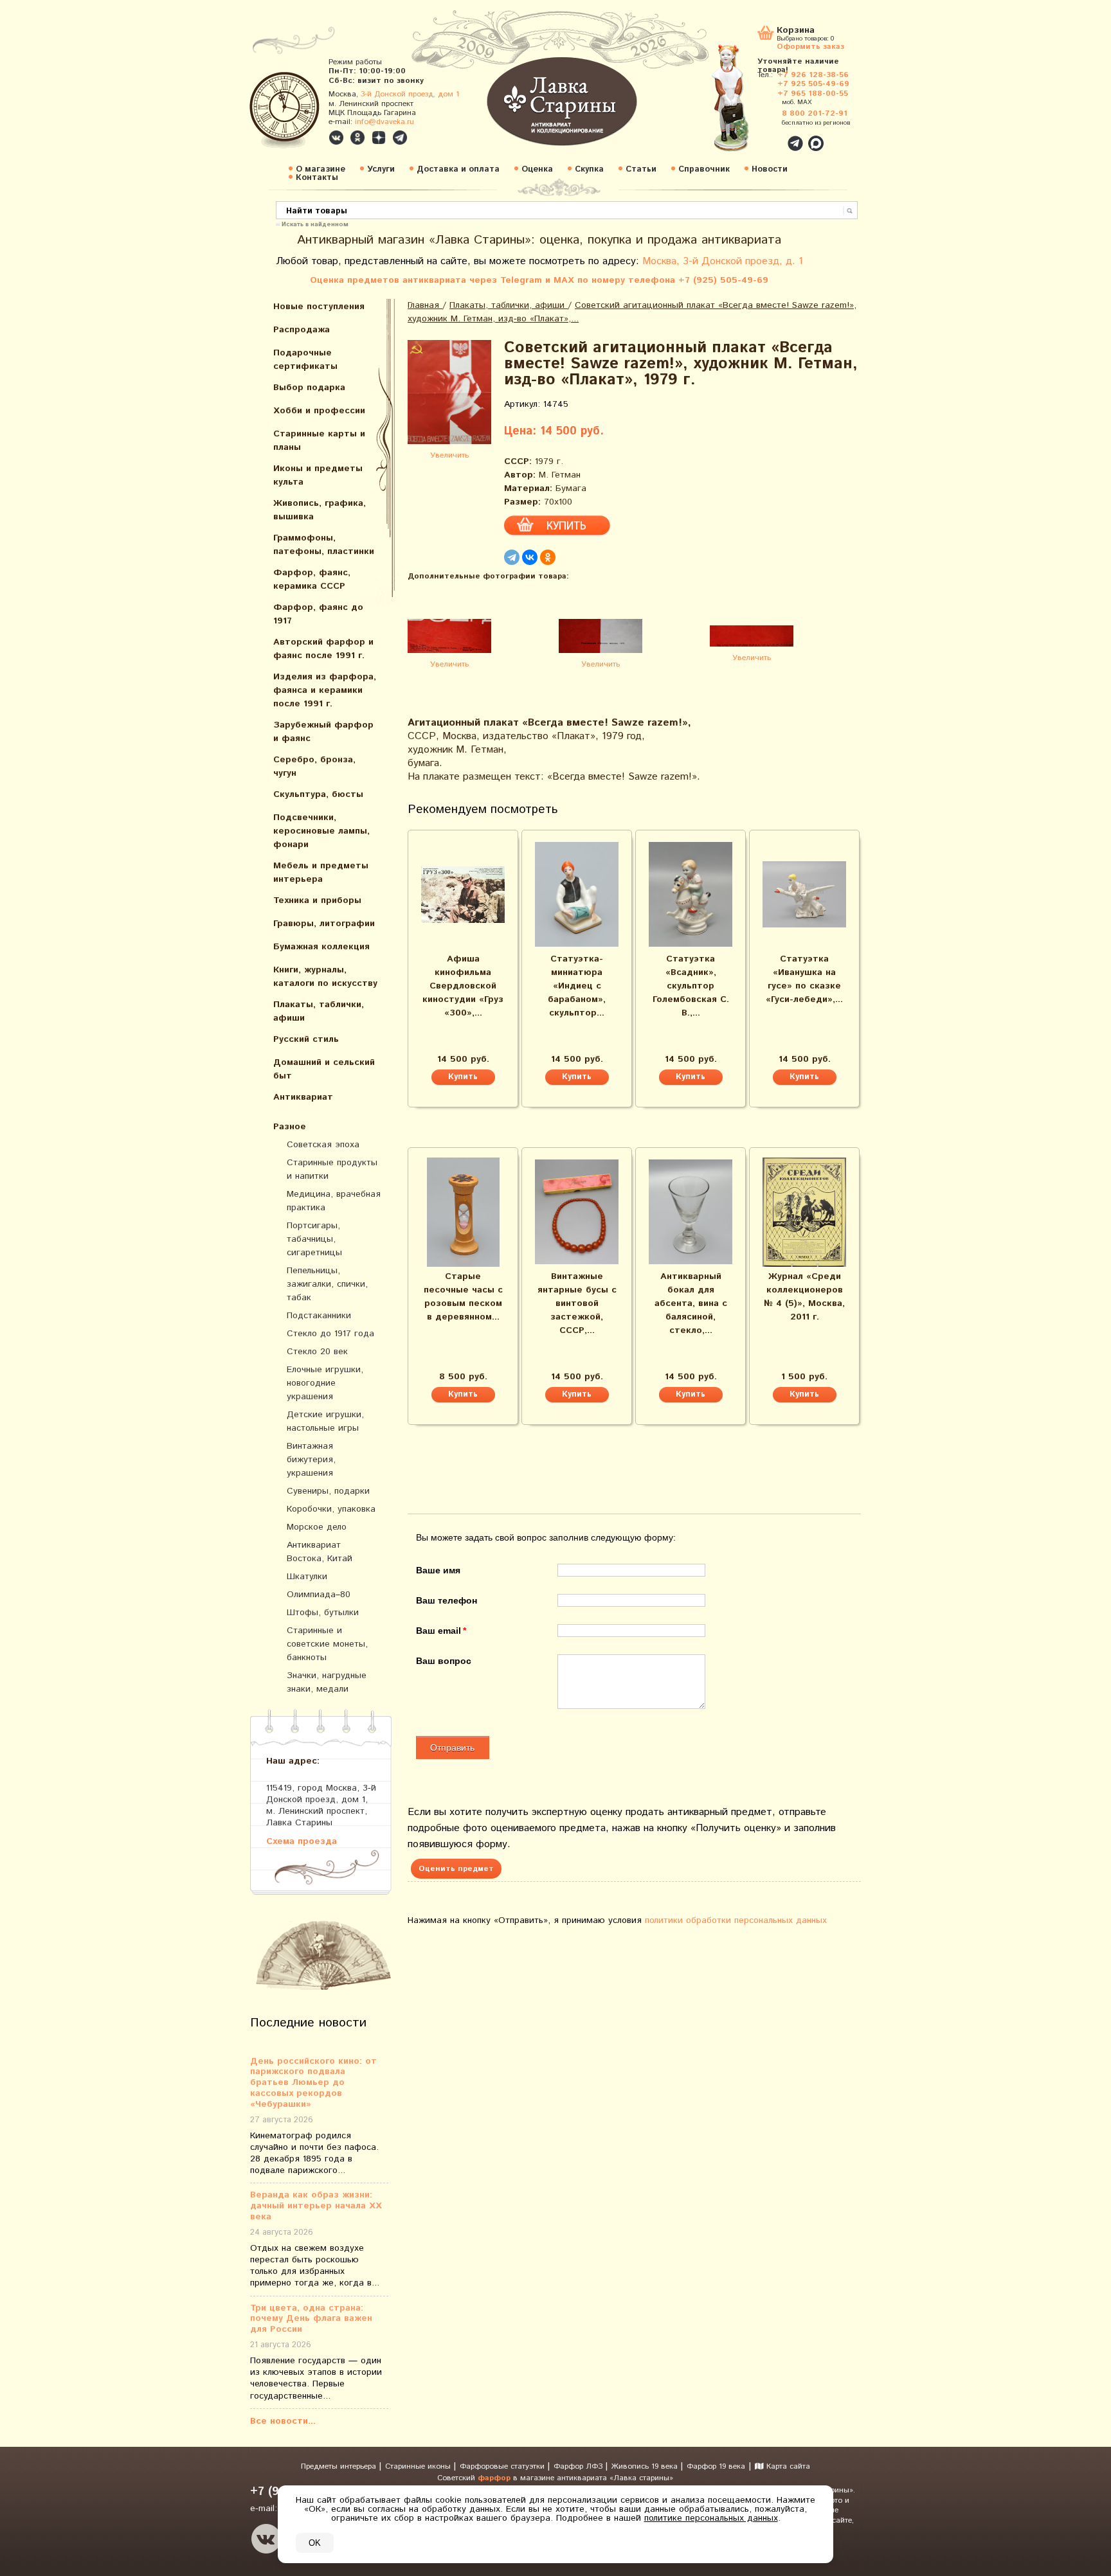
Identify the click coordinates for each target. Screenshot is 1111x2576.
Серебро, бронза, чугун (314, 766)
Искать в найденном (315, 224)
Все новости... (283, 2421)
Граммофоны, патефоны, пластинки (324, 545)
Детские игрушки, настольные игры (325, 1421)
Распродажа (302, 330)
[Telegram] (512, 557)
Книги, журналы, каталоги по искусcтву (325, 977)
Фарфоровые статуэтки (503, 2466)
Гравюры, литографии (324, 924)
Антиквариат (303, 1097)
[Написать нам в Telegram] (768, 136)
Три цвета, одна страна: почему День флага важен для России (311, 2319)
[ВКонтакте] (530, 557)
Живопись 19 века (646, 2466)
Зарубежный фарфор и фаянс (323, 732)
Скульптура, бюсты (318, 794)
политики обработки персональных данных (736, 1920)
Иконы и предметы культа (318, 475)
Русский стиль (306, 1039)
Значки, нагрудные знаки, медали (327, 1682)
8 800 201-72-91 (815, 113)
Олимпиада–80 (319, 1595)
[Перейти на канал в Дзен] (379, 138)
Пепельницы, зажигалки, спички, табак (327, 1284)
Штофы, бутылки (323, 1613)
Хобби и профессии (319, 411)
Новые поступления (319, 307)
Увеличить (449, 455)
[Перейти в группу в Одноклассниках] (357, 138)
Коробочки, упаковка (331, 1509)
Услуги (381, 169)
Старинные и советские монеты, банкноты (327, 1644)
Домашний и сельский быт (324, 1069)
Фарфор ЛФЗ (579, 2466)
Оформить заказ (810, 46)
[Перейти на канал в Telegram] (400, 138)
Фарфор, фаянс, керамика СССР (312, 579)
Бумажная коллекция (321, 947)
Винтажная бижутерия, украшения (311, 1460)
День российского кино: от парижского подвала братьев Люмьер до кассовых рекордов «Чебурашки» (313, 2083)
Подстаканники (319, 1316)
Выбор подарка (309, 388)
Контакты (317, 178)
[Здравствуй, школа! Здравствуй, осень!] (744, 104)
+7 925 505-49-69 (813, 84)
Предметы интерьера (340, 2466)
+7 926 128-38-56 (813, 75)
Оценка (537, 169)
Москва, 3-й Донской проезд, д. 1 (723, 261)
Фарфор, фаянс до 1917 (318, 614)
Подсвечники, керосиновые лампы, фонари (321, 831)
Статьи (641, 169)
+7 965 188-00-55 (813, 94)
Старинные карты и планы (319, 441)
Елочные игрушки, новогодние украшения (325, 1383)
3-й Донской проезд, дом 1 (410, 94)
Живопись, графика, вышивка (320, 510)
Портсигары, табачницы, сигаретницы (314, 1239)
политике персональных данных (711, 2518)
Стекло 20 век (317, 1352)
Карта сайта (787, 2466)
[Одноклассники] (548, 557)
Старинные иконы (419, 2466)
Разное (290, 1127)
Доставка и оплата (458, 169)
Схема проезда (302, 1841)
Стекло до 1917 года (330, 1334)
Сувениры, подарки (328, 1491)
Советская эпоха (323, 1145)
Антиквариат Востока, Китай (320, 1552)
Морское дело (317, 1527)
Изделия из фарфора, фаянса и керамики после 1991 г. (325, 690)
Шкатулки (307, 1577)
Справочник (704, 169)
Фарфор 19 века (716, 2466)
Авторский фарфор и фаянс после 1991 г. (323, 649)
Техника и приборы (317, 900)
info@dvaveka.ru (384, 122)
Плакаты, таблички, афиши (319, 1011)
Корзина (796, 31)
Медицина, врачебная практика (334, 1201)
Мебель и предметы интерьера (321, 872)
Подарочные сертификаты (305, 360)
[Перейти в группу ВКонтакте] (336, 138)
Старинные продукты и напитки (332, 1169)
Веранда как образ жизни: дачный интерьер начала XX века (316, 2206)
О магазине (321, 169)
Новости (770, 169)
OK (315, 2543)
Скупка (589, 169)
